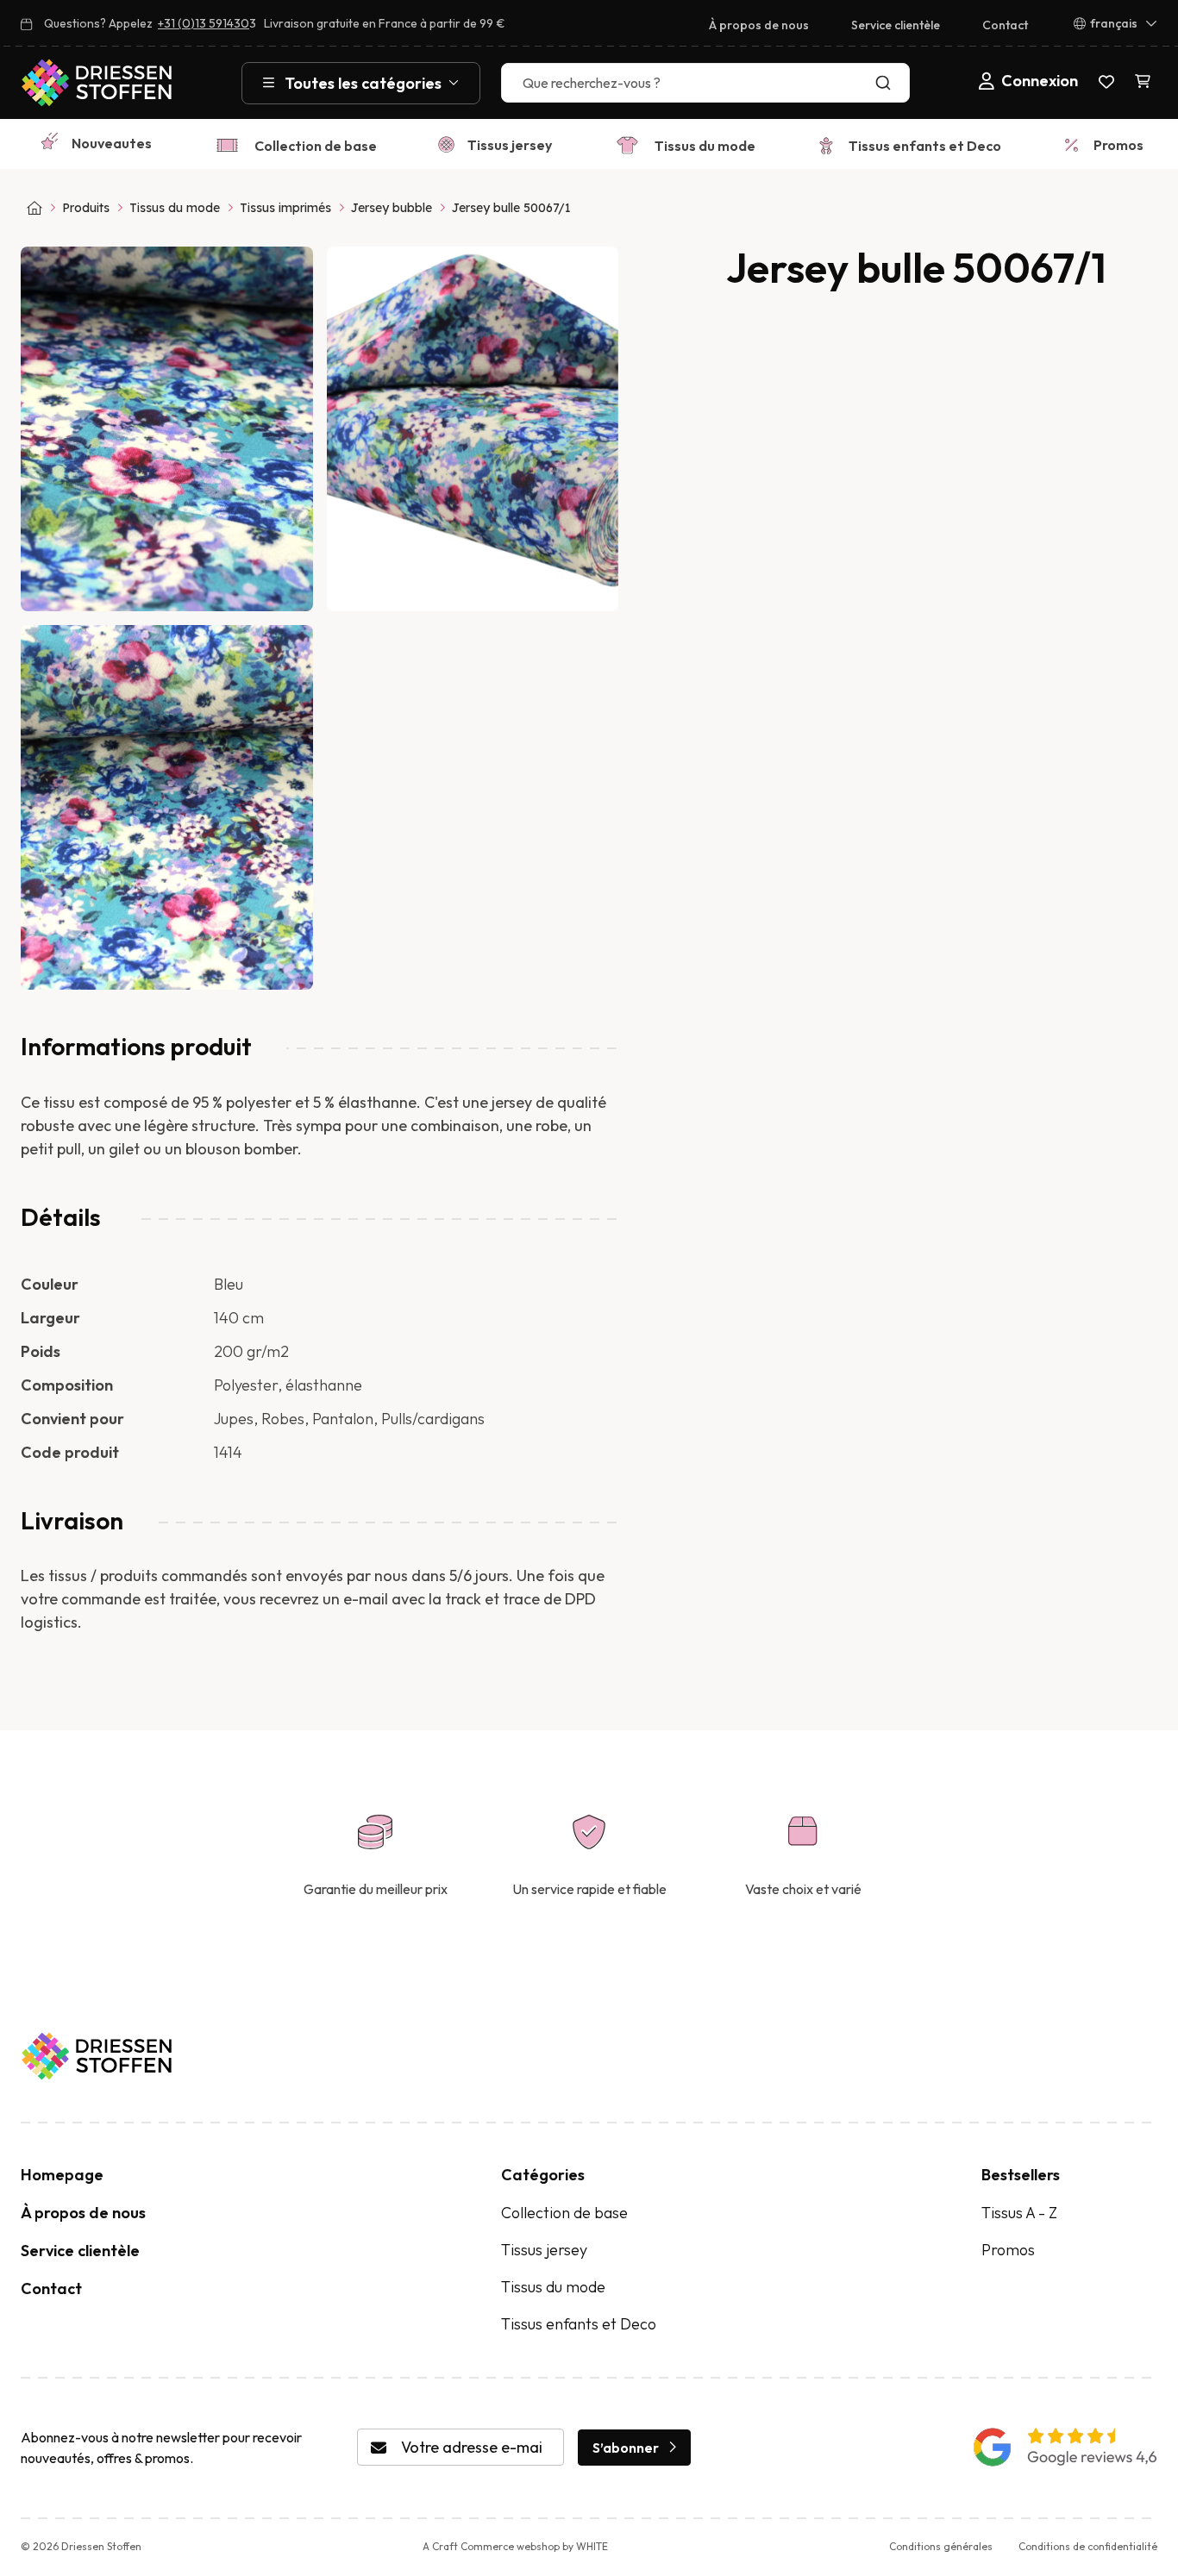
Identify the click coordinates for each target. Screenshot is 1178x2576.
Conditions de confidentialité (1088, 2546)
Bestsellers (1021, 2175)
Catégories (543, 2175)
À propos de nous (759, 25)
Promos (1118, 145)
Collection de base (316, 146)
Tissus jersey (510, 145)
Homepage (62, 2175)
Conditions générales (941, 2546)
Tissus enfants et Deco (925, 146)
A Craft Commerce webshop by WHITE (515, 2546)
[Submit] (887, 83)
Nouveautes (112, 143)
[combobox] (705, 83)
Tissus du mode (705, 146)
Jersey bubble (392, 208)
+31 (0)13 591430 (204, 23)
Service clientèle (896, 25)
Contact (1005, 25)
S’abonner (626, 2448)
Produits (86, 208)
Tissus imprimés (285, 208)
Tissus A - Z (1019, 2213)
